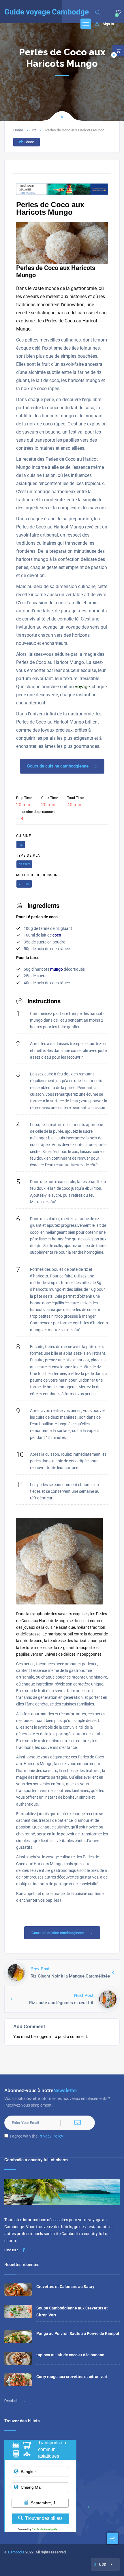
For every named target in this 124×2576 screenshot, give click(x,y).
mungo (57, 969)
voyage (82, 687)
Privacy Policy (51, 2136)
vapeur (24, 884)
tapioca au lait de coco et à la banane (70, 2355)
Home (18, 130)
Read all (11, 2401)
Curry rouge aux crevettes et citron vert (72, 2377)
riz (34, 130)
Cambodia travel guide (45, 2529)
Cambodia (16, 2552)
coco (57, 935)
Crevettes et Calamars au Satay (65, 2287)
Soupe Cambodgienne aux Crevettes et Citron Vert (72, 2311)
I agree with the (37, 2136)
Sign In (108, 24)
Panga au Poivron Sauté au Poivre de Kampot (78, 2333)
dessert (24, 864)
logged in (44, 2037)
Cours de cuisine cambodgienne (58, 766)
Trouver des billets (44, 2518)
